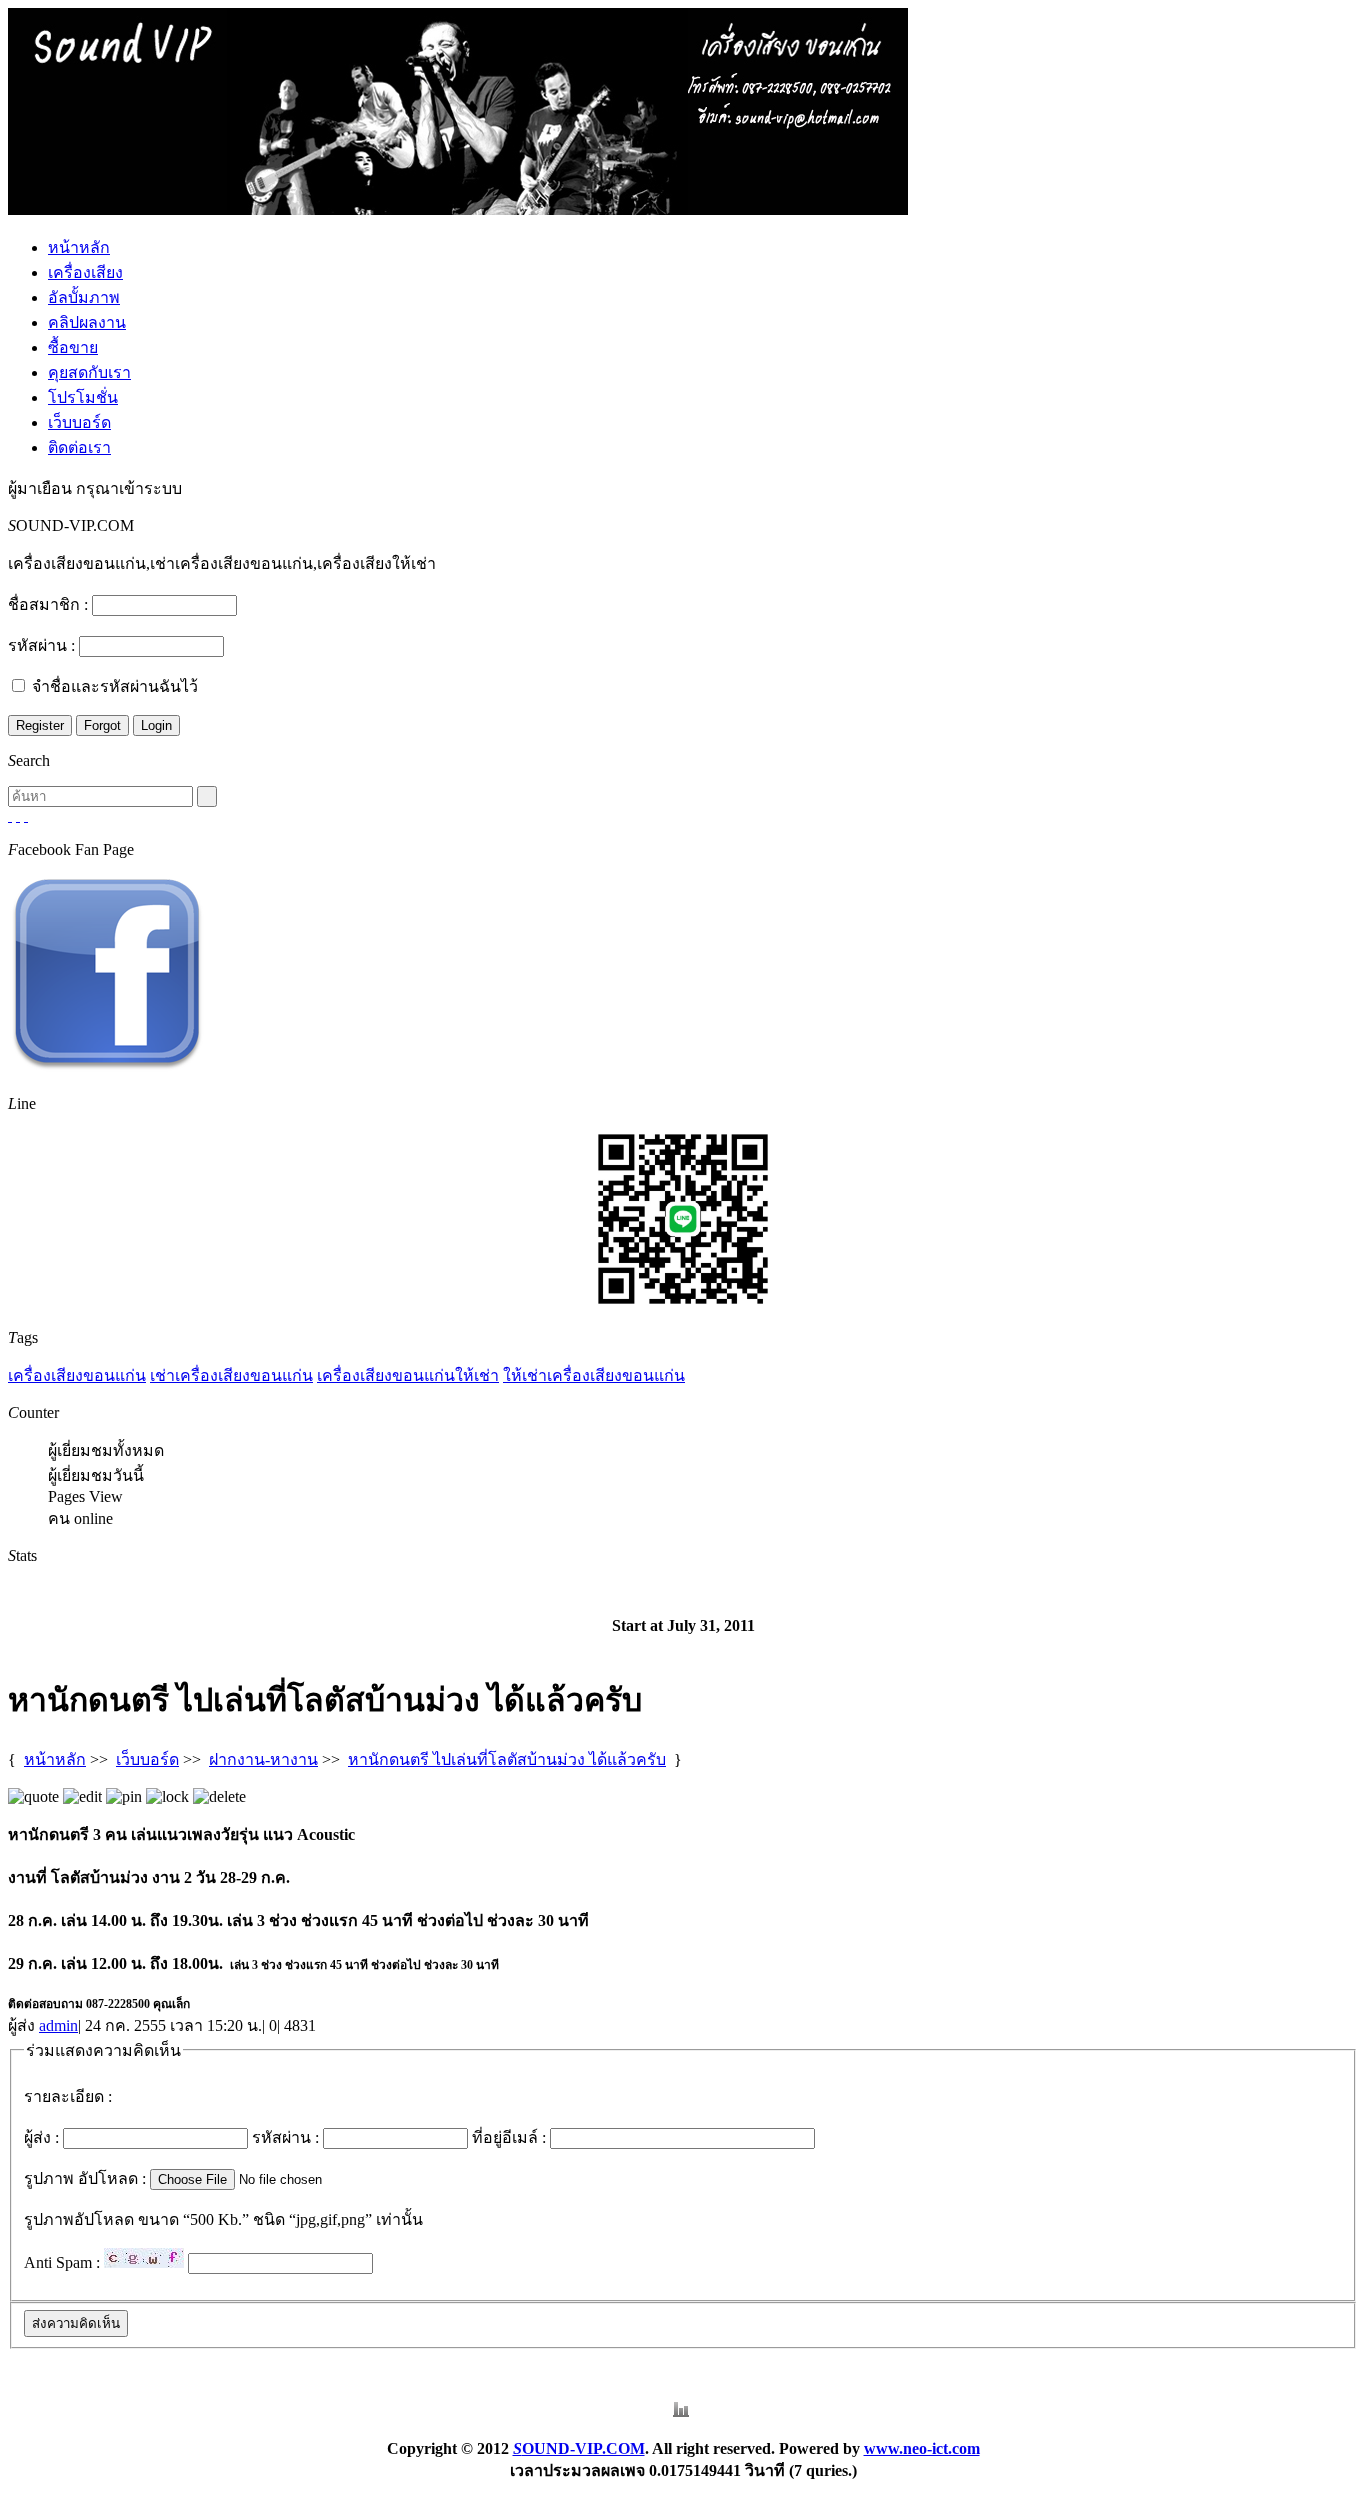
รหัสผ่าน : (41, 645)
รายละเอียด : (68, 2096)
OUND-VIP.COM (579, 2448)
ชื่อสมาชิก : (48, 604)
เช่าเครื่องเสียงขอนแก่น (231, 1375)
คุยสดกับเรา (89, 372)
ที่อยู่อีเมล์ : (509, 2137)
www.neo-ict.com (922, 2448)
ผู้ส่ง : (41, 2137)
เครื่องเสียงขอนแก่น (77, 1375)
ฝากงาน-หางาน (263, 1759)
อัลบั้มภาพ (84, 297)
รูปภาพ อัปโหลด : (85, 2178)
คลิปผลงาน (87, 322)
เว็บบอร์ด (79, 422)
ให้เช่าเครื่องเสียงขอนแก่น (594, 1375)
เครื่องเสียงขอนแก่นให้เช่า (408, 1375)
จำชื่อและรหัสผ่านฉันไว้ (115, 686)
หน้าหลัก (79, 247)
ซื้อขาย (73, 347)
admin (58, 2025)
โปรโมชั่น (83, 397)
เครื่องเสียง (85, 272)
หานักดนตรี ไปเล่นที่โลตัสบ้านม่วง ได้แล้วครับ (507, 1759)
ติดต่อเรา (79, 447)
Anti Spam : (62, 2262)
